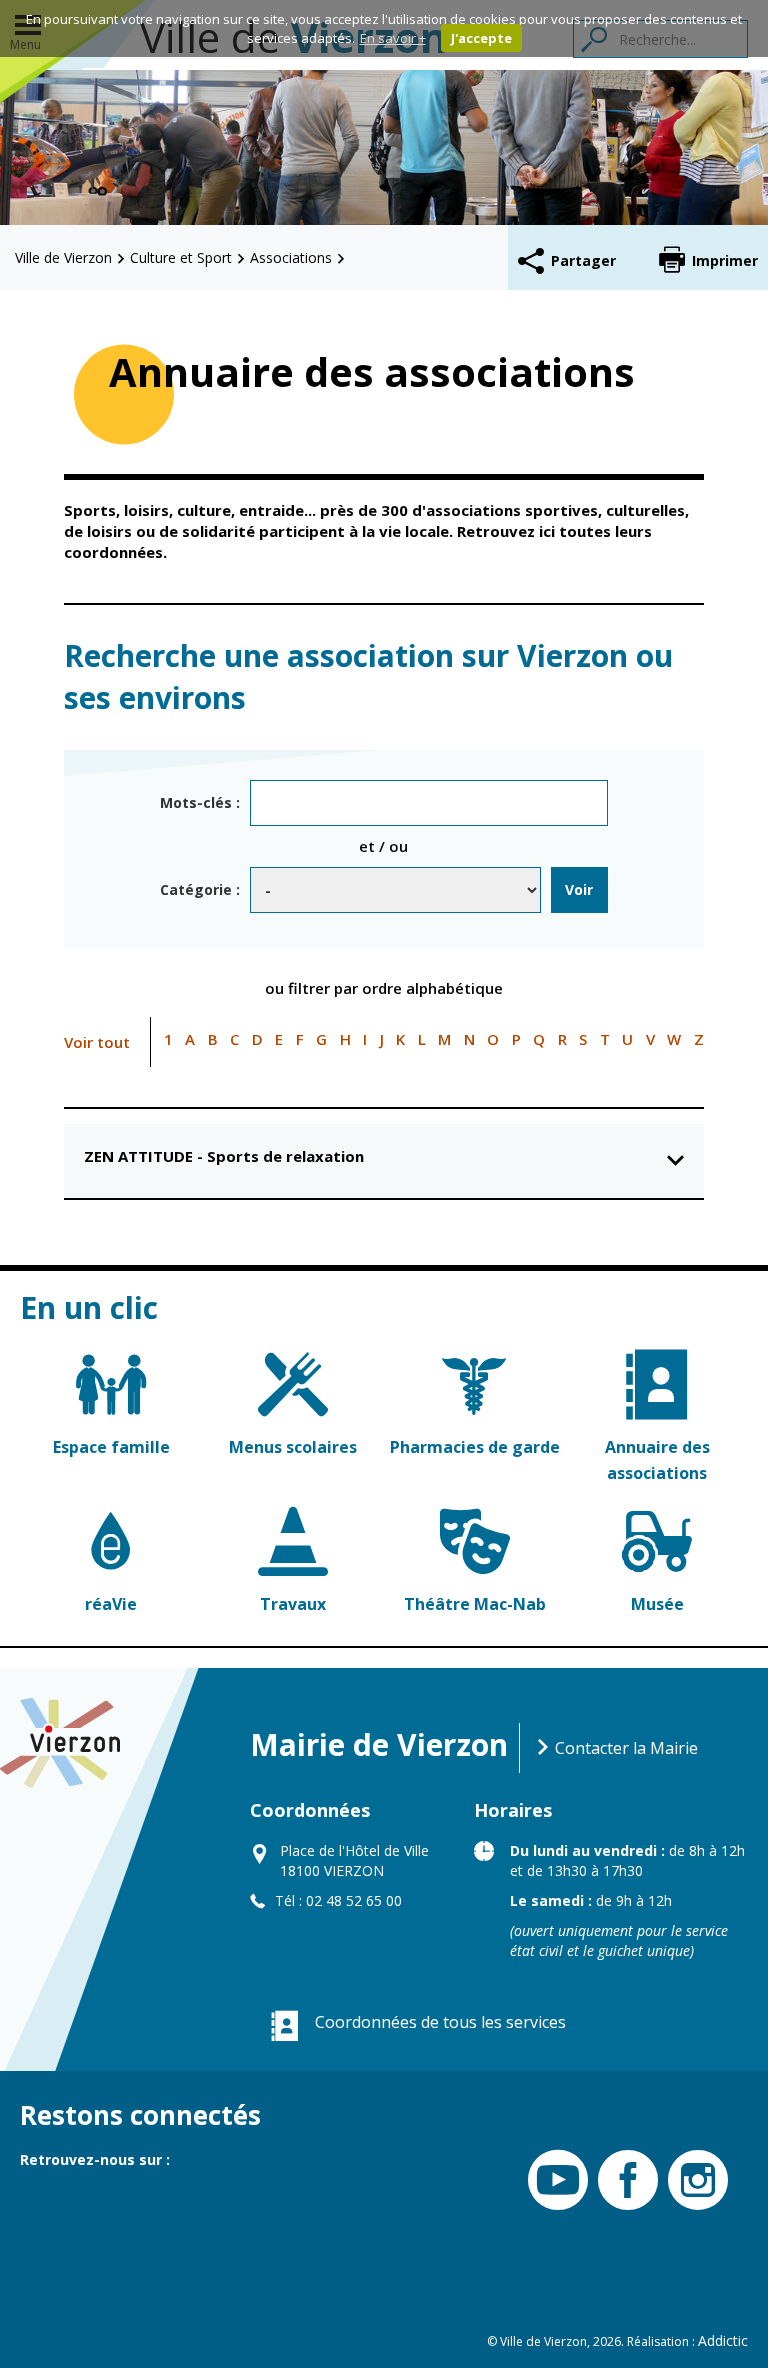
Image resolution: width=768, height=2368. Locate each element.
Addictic (723, 2340)
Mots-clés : (200, 802)
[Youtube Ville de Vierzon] (553, 2180)
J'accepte (481, 38)
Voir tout (97, 1042)
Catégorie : (200, 889)
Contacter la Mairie (624, 1748)
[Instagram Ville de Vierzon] (693, 2180)
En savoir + (393, 38)
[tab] (384, 1161)
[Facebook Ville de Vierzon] (623, 2180)
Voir (579, 889)
